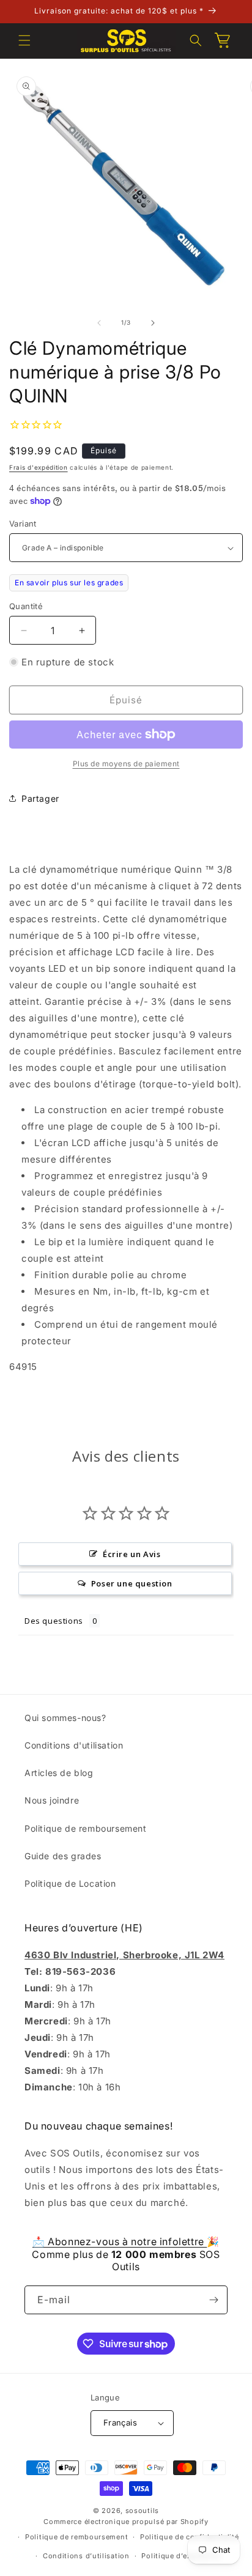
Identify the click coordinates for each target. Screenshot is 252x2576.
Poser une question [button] (132, 1583)
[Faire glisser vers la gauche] (99, 323)
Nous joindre (52, 1800)
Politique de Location (70, 1883)
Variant (23, 524)
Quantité (26, 606)
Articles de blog (59, 1773)
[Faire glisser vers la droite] (153, 323)
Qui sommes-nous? (65, 1718)
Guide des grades (63, 1856)
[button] (24, 40)
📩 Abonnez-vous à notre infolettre (120, 2241)
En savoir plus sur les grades (69, 583)
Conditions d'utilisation (74, 1745)
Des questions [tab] (54, 1621)
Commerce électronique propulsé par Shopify (126, 2522)
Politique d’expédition (181, 2556)
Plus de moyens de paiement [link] (126, 764)
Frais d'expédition (39, 467)
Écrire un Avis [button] (132, 1554)
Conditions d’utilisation (86, 2556)
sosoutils (142, 2511)
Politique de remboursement (86, 1828)
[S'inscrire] (213, 2300)
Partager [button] (40, 798)
